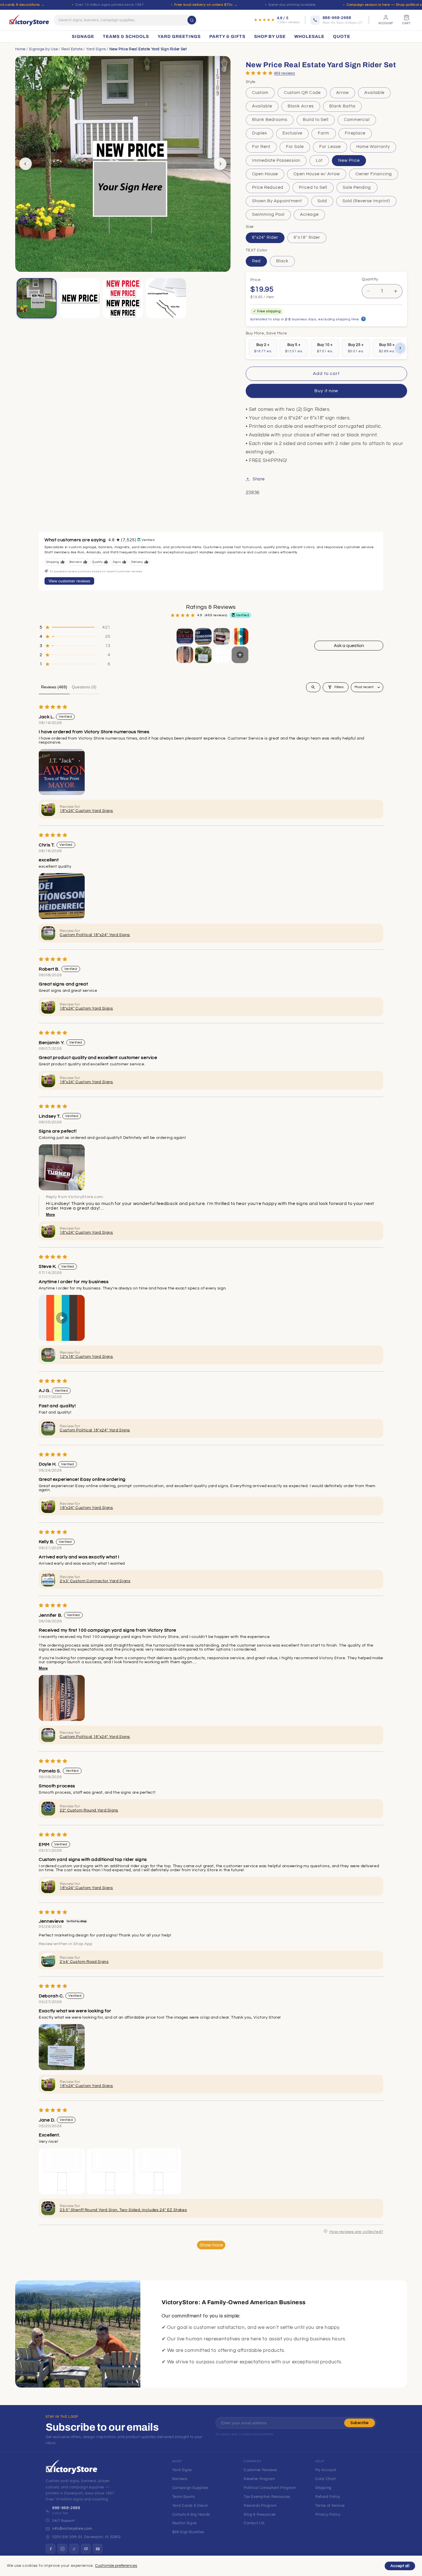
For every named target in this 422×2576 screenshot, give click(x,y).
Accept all (400, 2566)
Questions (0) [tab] (84, 687)
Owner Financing (374, 174)
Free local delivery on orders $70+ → (206, 5)
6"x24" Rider (265, 237)
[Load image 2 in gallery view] (80, 298)
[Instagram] (62, 2549)
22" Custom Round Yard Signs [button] (89, 1810)
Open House (265, 174)
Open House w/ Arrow (317, 174)
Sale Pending (357, 187)
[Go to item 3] (222, 636)
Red (256, 261)
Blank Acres (301, 106)
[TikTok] (74, 2549)
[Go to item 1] (185, 636)
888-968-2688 (66, 2508)
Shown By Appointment (277, 201)
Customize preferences (116, 2566)
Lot (319, 160)
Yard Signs (96, 49)
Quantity (370, 280)
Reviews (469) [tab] (54, 687)
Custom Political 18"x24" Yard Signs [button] (95, 935)
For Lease (330, 147)
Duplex (260, 133)
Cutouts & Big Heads (191, 2515)
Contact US (254, 2523)
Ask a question (349, 646)
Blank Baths (342, 106)
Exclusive (292, 133)
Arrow (342, 93)
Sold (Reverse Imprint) (366, 201)
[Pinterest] (86, 2549)
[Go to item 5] (185, 655)
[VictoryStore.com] (29, 20)
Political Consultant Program (270, 2488)
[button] (259, 73)
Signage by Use (43, 49)
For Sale (295, 147)
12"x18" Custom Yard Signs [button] (86, 1357)
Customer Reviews (260, 2470)
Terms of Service (330, 2506)
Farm (324, 133)
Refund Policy (328, 2497)
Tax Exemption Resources (267, 2497)
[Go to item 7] (222, 655)
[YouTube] (98, 2549)
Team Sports (184, 2497)
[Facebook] (51, 2549)
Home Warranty (373, 147)
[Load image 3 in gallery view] (123, 298)
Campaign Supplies (190, 2488)
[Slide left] (26, 164)
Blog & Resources (260, 2515)
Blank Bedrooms (270, 120)
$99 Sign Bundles (188, 2532)
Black (282, 261)
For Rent (261, 147)
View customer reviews (69, 581)
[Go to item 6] (203, 655)
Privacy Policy (328, 2515)
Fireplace (355, 133)
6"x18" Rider (307, 237)
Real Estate (72, 49)
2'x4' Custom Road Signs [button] (84, 1962)
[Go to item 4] (240, 636)
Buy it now (326, 391)
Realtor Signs (184, 2523)
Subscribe (360, 2423)
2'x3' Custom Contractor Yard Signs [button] (95, 1581)
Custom (260, 93)
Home (21, 49)
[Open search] (313, 687)
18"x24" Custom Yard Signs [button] (86, 811)
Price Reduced (268, 187)
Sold (322, 201)
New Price (349, 160)
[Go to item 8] (240, 655)
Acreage (309, 214)
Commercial (357, 120)
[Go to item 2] (203, 636)
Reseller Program (259, 2479)
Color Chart (326, 2479)
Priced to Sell (313, 187)
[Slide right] (220, 164)
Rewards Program (260, 2506)
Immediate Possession (276, 160)
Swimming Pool (268, 214)
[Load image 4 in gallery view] (166, 298)
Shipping (323, 2488)
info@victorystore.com (72, 2529)
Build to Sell (316, 120)
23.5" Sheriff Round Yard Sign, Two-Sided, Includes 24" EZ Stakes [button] (123, 2210)
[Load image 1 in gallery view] (37, 298)
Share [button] (259, 479)
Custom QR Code (302, 93)
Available (374, 93)
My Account (326, 2470)
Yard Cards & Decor (190, 2506)
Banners (180, 2479)
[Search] (192, 20)
